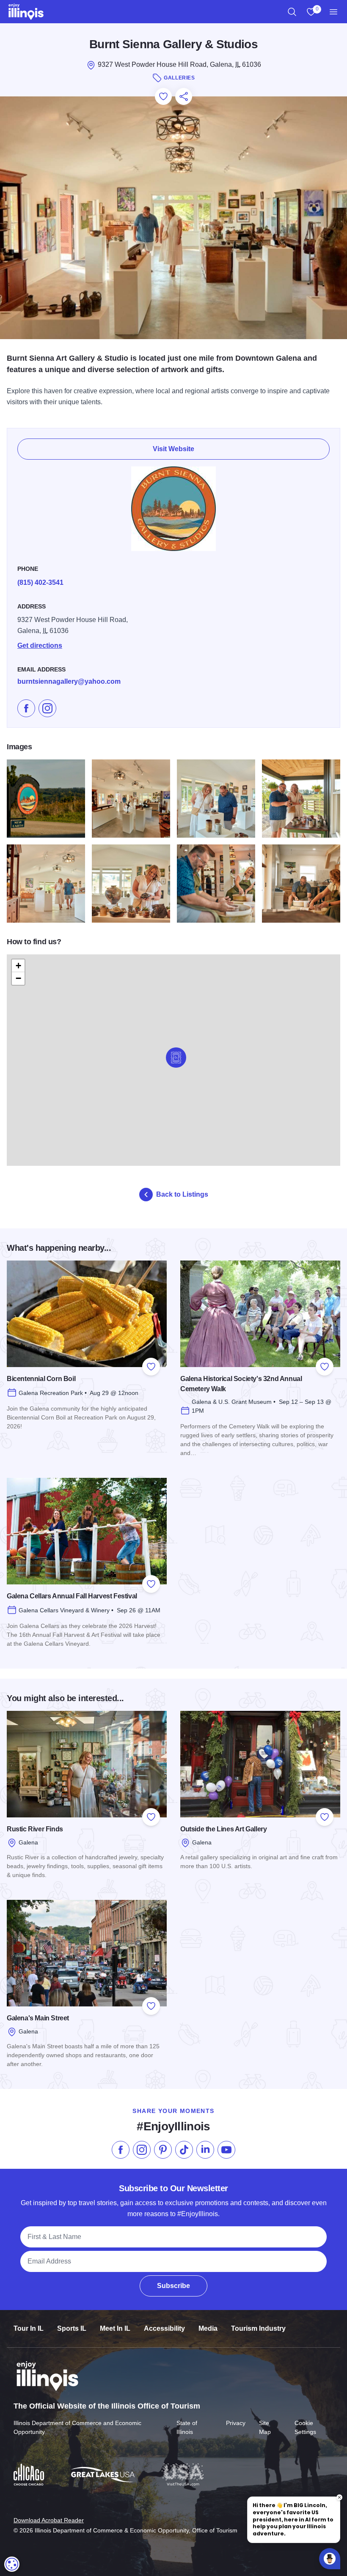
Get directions (40, 645)
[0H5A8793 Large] (131, 884)
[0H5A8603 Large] (131, 799)
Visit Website (173, 449)
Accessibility (164, 2328)
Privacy (236, 2423)
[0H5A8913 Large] (301, 884)
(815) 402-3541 (40, 582)
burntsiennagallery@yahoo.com (69, 681)
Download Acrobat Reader (49, 2520)
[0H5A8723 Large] (301, 799)
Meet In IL (115, 2328)
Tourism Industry (258, 2328)
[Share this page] (184, 96)
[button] (176, 1058)
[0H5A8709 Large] (216, 799)
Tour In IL (29, 2328)
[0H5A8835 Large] (216, 884)
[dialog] (12, 2564)
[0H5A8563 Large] (46, 799)
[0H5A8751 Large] (46, 884)
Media (208, 2328)
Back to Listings (182, 1194)
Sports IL (72, 2328)
